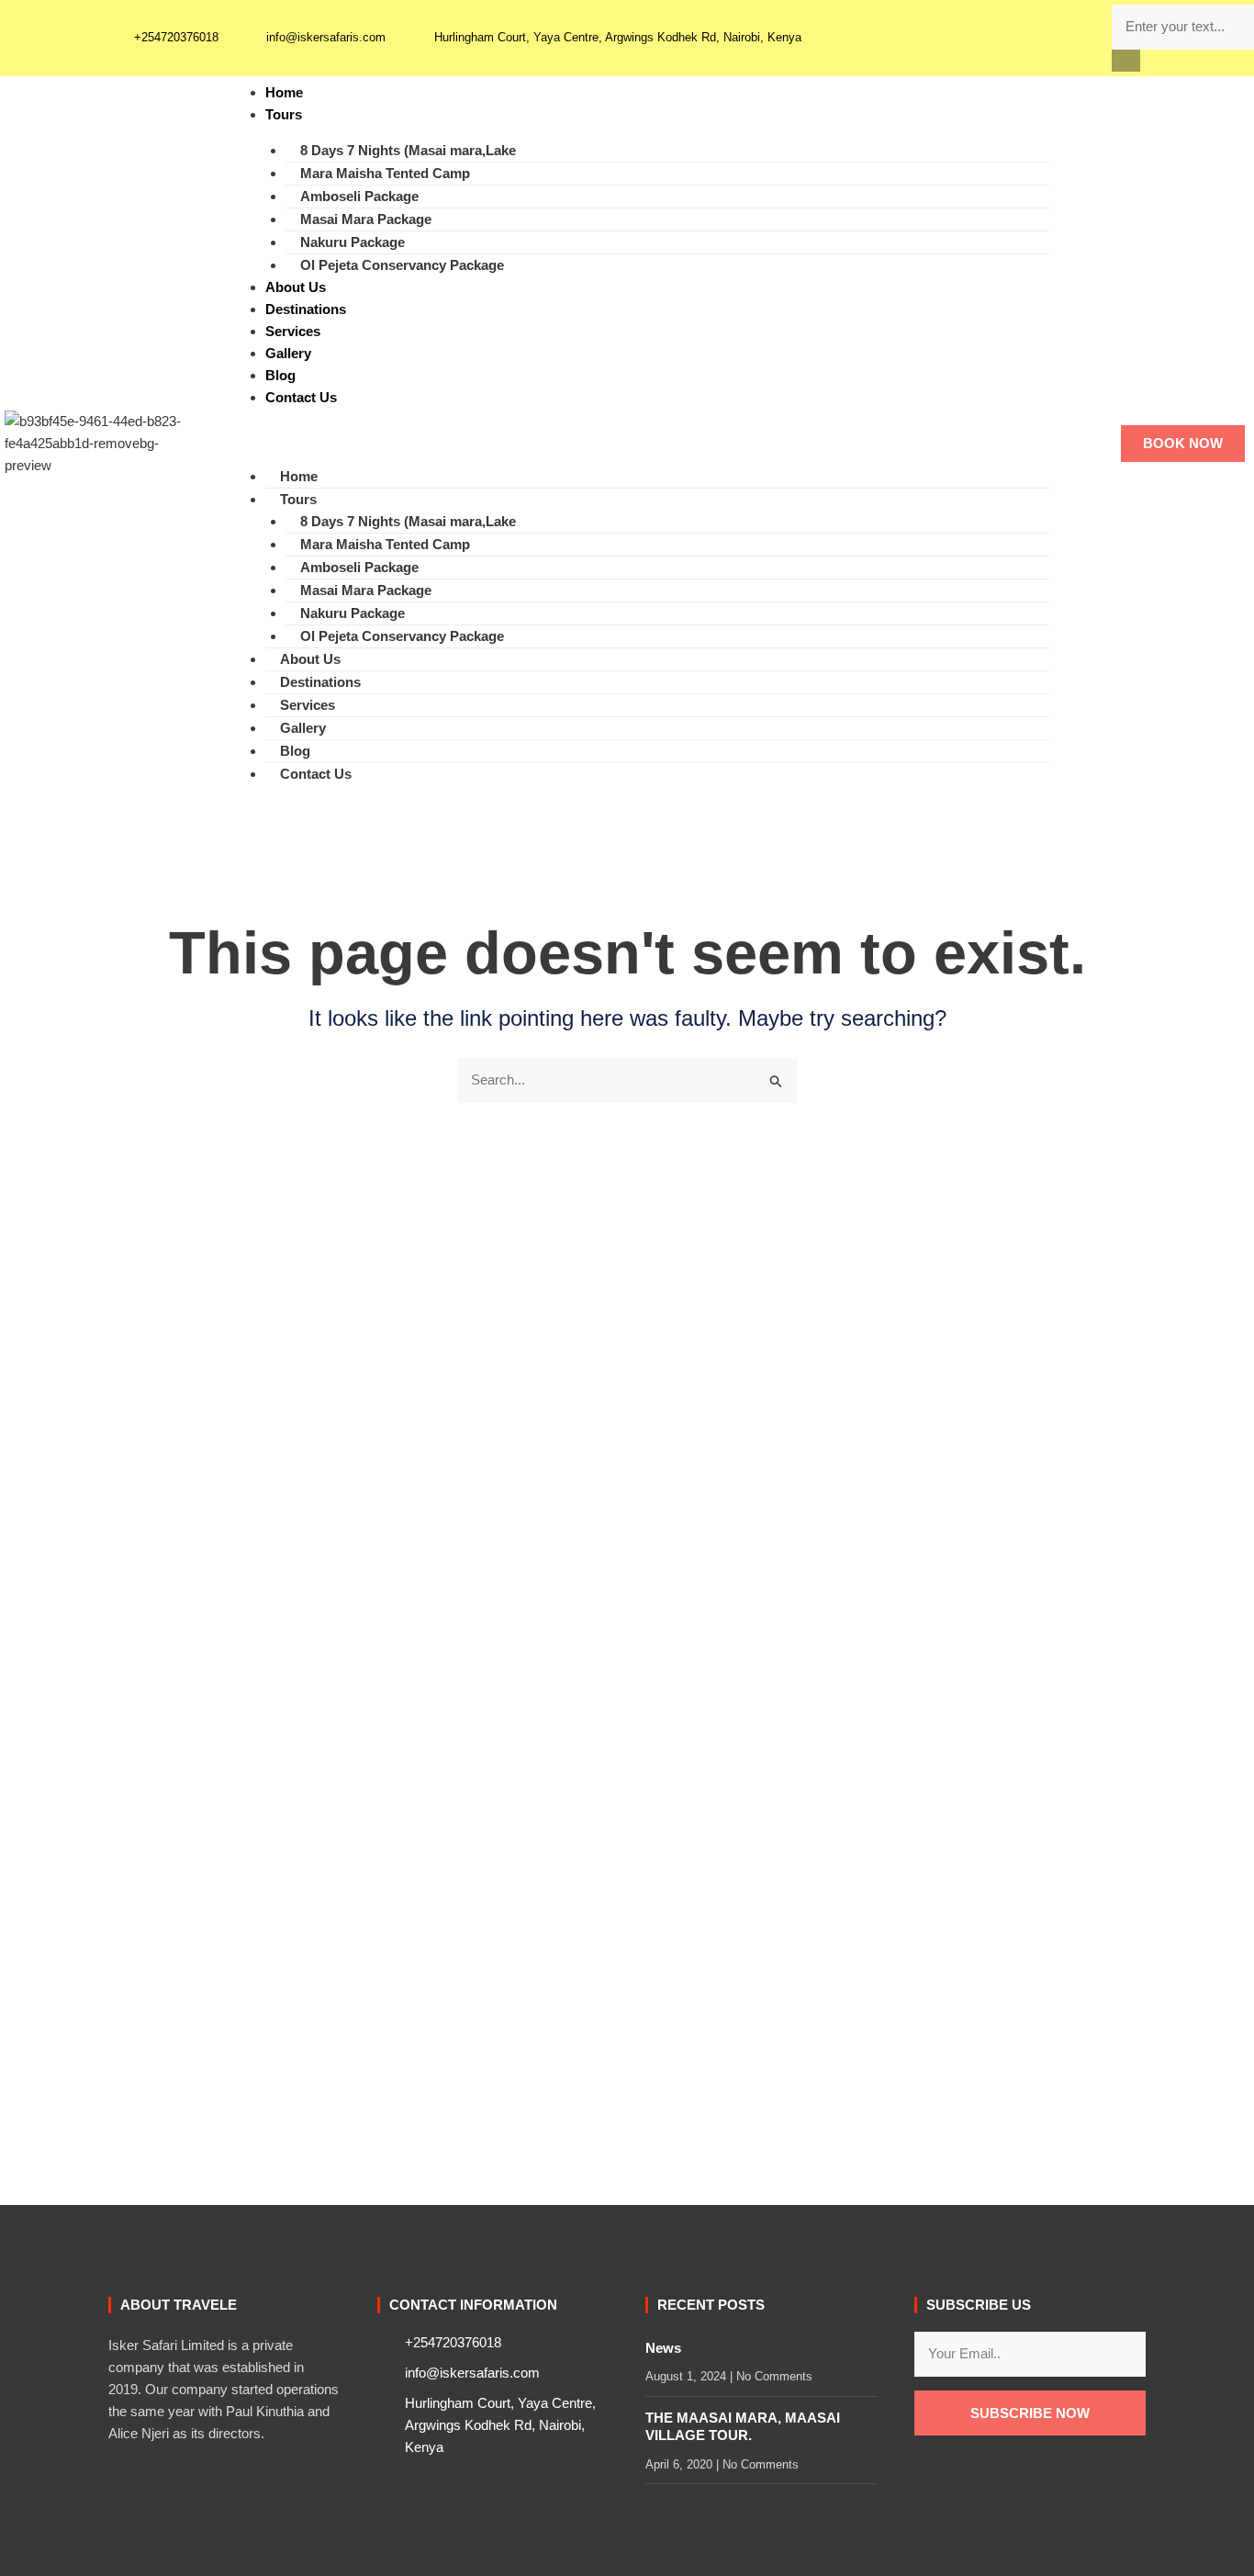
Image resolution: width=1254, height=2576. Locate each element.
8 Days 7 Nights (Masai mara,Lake (408, 150)
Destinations (306, 309)
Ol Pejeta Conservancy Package (402, 265)
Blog (280, 375)
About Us (296, 287)
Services (293, 331)
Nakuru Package (353, 242)
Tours (284, 114)
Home (284, 92)
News (663, 2348)
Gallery (288, 353)
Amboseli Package (359, 196)
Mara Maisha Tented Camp (385, 173)
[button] (1126, 61)
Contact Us (301, 397)
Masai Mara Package (366, 219)
